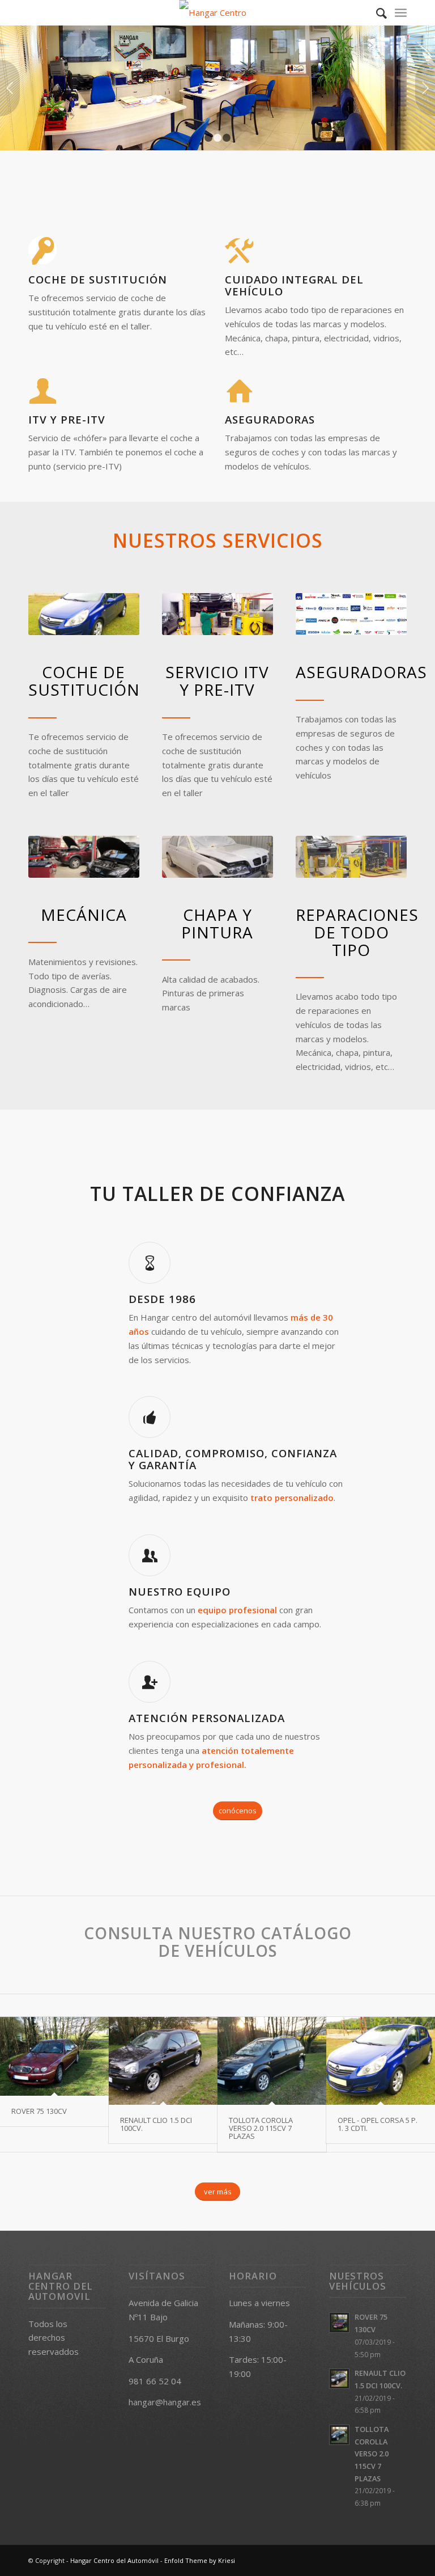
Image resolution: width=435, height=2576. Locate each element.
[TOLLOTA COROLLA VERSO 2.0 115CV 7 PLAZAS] (272, 2061)
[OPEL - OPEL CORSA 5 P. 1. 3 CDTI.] (381, 2061)
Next (425, 88)
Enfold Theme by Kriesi (200, 2560)
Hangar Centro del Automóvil (114, 2560)
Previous (10, 88)
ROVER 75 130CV (39, 2111)
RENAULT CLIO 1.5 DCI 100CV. (156, 2124)
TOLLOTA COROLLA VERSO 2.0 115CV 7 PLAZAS (261, 2128)
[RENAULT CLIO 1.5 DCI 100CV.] (163, 2061)
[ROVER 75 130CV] (54, 2057)
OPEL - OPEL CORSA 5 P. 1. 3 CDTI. (378, 2124)
